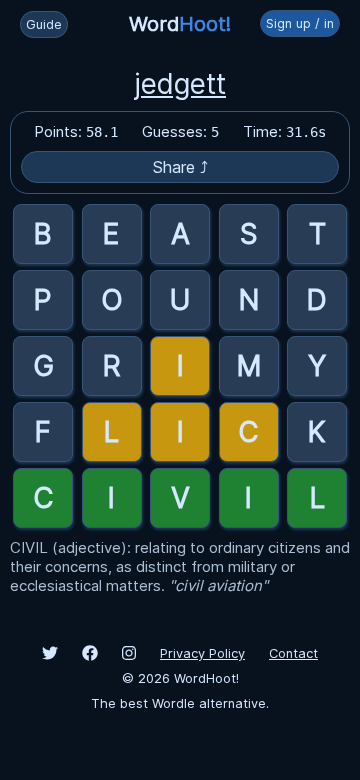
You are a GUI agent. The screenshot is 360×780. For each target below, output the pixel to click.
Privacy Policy (202, 653)
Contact (293, 653)
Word (180, 24)
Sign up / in (300, 23)
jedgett (180, 84)
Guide (44, 24)
